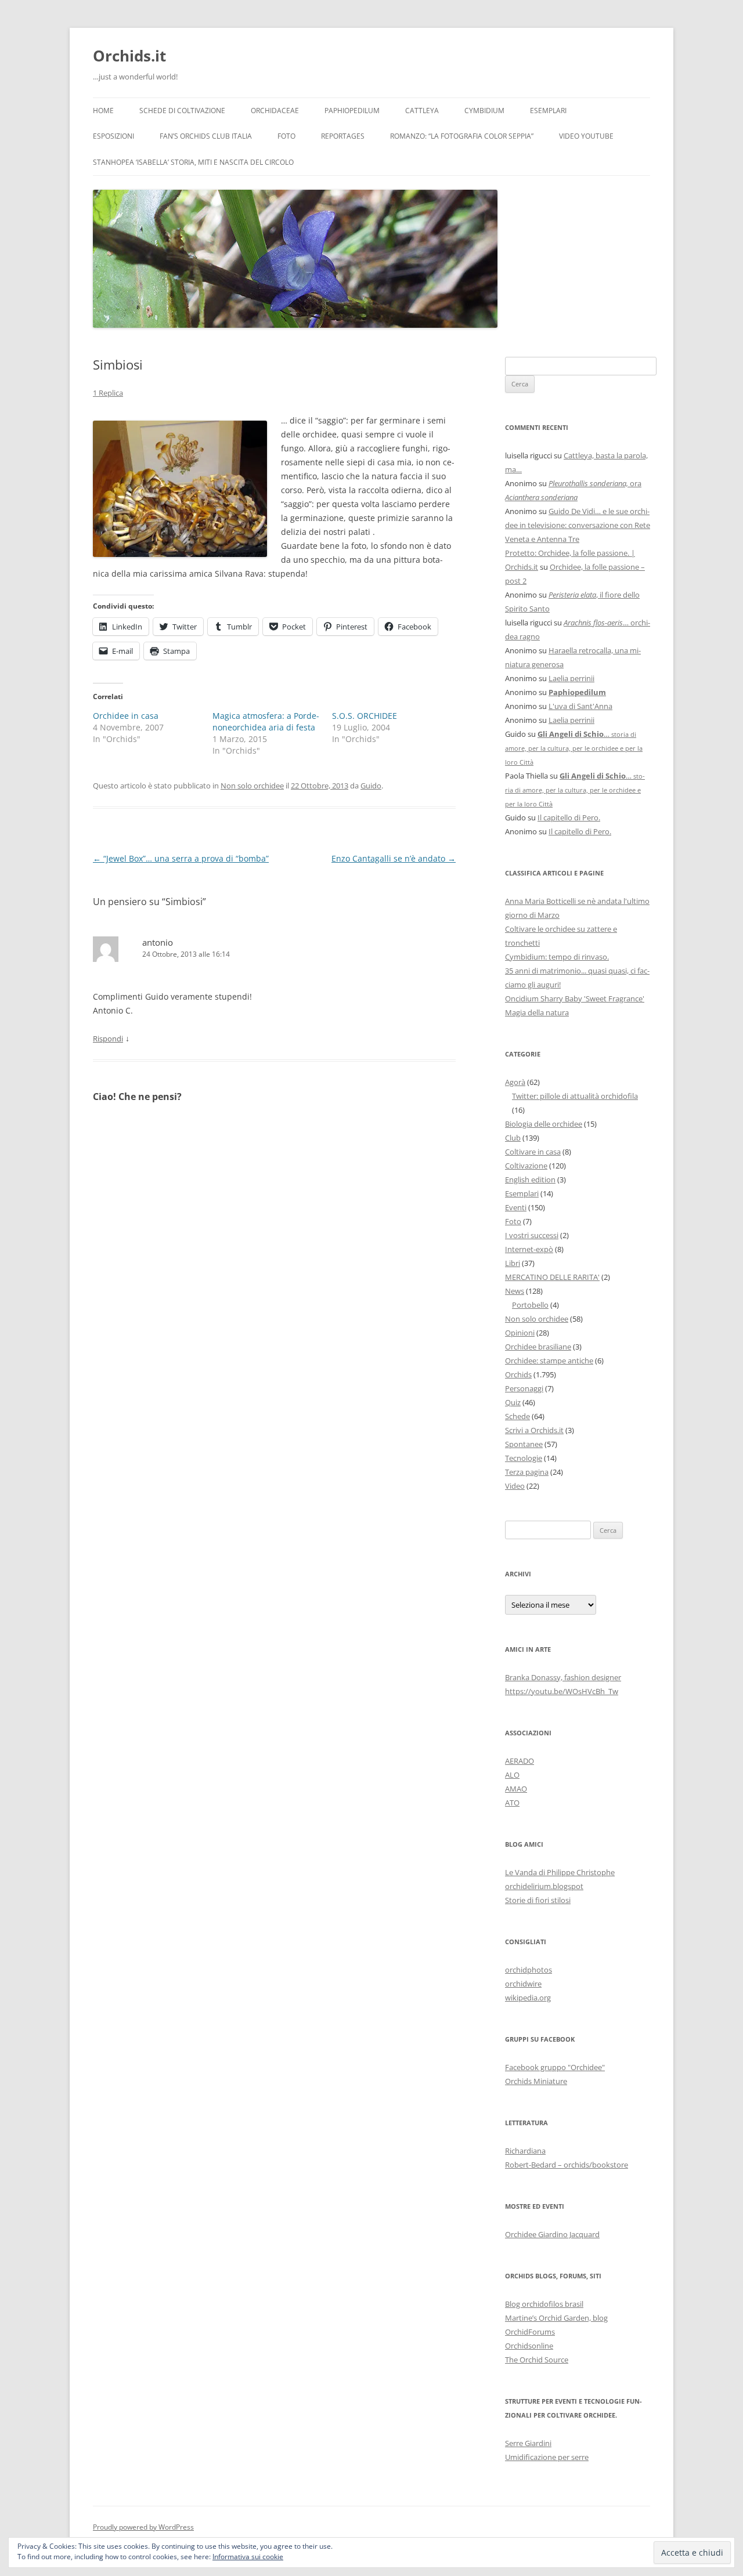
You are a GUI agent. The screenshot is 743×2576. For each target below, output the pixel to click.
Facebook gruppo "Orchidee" (555, 2067)
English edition (530, 1180)
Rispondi (108, 1039)
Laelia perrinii (571, 678)
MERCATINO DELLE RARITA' (552, 1277)
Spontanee (524, 1444)
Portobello (530, 1305)
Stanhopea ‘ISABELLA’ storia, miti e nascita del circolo (193, 162)
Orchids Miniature (536, 2081)
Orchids (518, 1374)
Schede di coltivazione (182, 111)
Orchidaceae (275, 111)
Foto (286, 136)
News (515, 1291)
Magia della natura (537, 1012)
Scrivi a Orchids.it (534, 1430)
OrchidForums (530, 2332)
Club (513, 1138)
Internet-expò (529, 1249)
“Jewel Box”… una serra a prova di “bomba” (181, 858)
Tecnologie (524, 1458)
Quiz (513, 1402)
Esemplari (548, 111)
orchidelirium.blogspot (544, 1886)
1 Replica (108, 393)
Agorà (515, 1082)
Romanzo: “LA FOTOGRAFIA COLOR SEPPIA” (462, 136)
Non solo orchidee (252, 786)
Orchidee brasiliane (538, 1347)
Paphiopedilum (352, 111)
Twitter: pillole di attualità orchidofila (575, 1096)
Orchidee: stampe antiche (549, 1361)
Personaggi (524, 1388)
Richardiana (525, 2151)
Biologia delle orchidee (544, 1124)
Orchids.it (129, 56)
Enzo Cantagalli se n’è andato (394, 858)
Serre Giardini (528, 2443)
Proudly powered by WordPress (143, 2527)
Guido (371, 786)
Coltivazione (526, 1166)
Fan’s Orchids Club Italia (206, 136)
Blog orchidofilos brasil (544, 2304)
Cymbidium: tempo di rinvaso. (557, 957)
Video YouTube (586, 136)
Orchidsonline (529, 2346)
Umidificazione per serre (547, 2457)
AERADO (520, 1761)
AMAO (516, 1789)
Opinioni (520, 1333)
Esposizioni (113, 136)
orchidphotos (529, 1970)
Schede (517, 1416)
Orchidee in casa (126, 716)
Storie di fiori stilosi (538, 1900)
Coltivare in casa (533, 1152)
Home (103, 111)
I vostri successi (532, 1235)
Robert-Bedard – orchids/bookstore (567, 2165)
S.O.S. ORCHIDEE (365, 716)
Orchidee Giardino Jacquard (552, 2234)
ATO (512, 1803)
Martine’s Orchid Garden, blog (556, 2318)
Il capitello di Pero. (569, 817)
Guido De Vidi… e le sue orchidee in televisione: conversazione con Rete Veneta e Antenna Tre (578, 525)
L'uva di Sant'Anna (580, 706)
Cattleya (422, 111)
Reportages (343, 136)
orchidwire (523, 1984)
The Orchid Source (537, 2360)
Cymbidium (484, 111)
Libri (513, 1263)
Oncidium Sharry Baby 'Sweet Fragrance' (575, 998)
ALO (512, 1775)
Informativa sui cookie (248, 2557)
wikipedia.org (528, 1998)
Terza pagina (527, 1472)
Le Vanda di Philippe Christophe (560, 1872)
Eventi (516, 1207)
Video (515, 1486)
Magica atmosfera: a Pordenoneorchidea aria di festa (266, 721)
